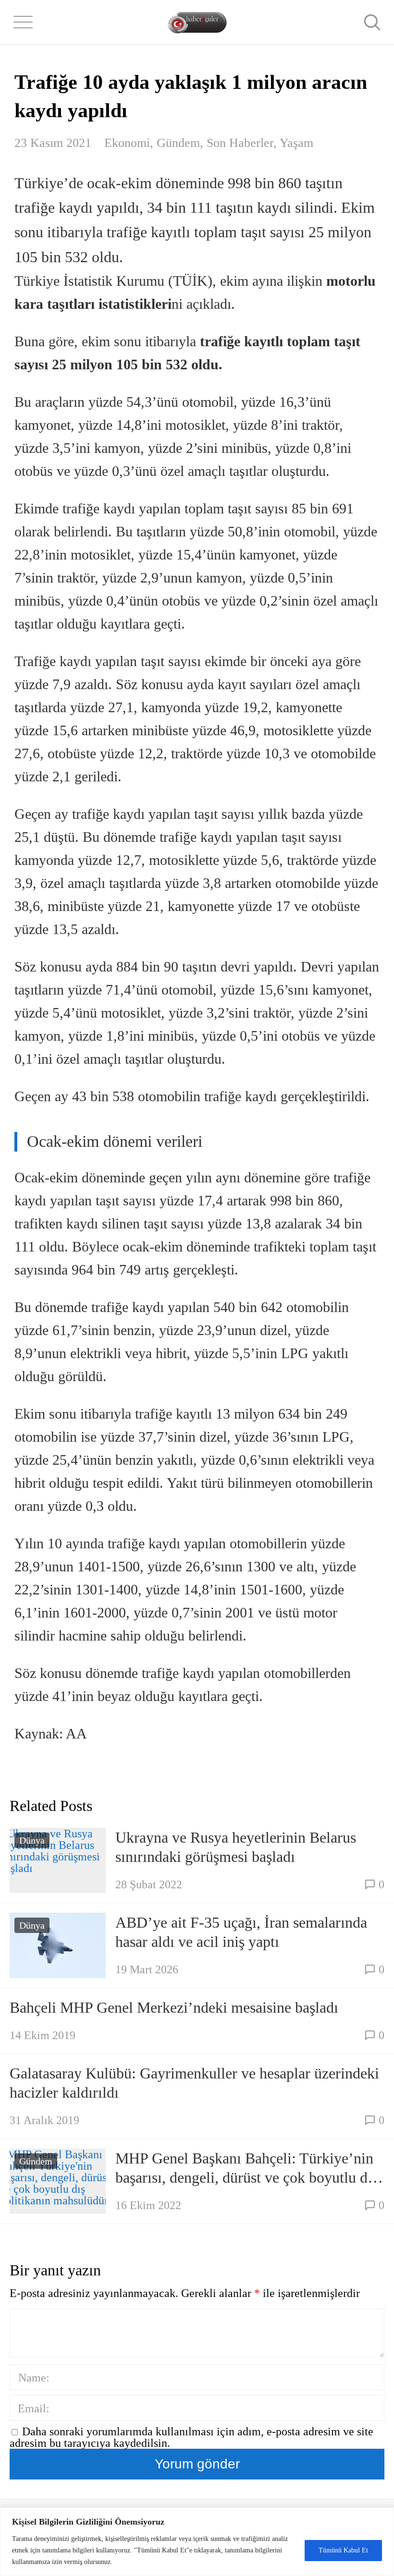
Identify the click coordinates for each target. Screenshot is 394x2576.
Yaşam (296, 143)
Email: (34, 2408)
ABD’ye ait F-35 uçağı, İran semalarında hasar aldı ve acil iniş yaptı (241, 1932)
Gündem (178, 143)
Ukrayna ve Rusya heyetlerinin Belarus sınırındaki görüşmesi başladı (236, 1847)
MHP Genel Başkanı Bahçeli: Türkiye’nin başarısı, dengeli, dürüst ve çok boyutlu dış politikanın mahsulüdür (246, 2168)
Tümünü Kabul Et (343, 2550)
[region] (197, 2542)
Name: (34, 2378)
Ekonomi (127, 143)
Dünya (32, 1840)
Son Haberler (240, 143)
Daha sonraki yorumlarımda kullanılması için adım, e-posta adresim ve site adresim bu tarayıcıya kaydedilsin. (191, 2437)
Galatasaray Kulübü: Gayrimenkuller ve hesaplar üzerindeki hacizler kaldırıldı (194, 2083)
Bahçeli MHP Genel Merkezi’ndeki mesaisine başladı (174, 2007)
